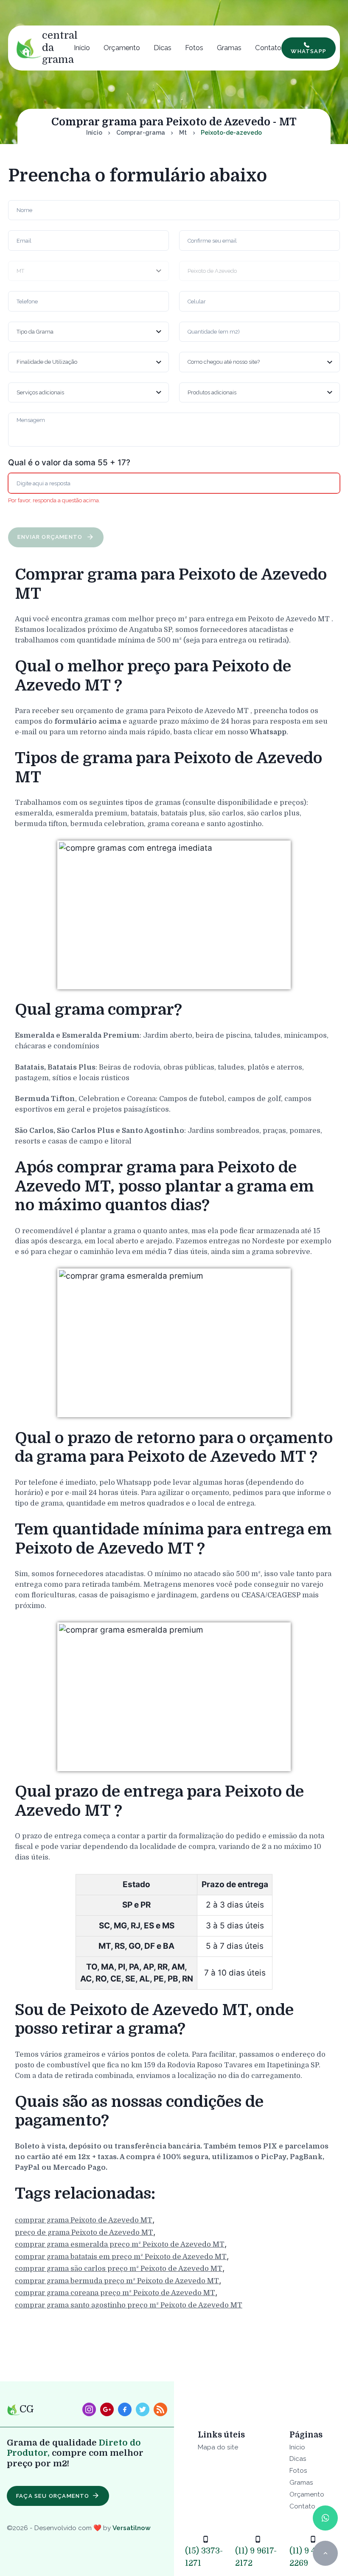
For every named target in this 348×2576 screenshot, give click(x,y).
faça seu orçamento (53, 2496)
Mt (183, 133)
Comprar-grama (141, 133)
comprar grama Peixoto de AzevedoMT (84, 2220)
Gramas (229, 48)
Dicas (163, 48)
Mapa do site (218, 2447)
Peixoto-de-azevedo (231, 133)
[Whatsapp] (325, 2518)
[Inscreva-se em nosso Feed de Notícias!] (160, 2409)
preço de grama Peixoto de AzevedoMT (84, 2232)
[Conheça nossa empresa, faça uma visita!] (107, 2409)
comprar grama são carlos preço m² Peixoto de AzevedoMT (119, 2269)
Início (82, 48)
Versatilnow (132, 2528)
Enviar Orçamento (51, 537)
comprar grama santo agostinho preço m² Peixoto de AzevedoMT (129, 2305)
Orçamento (122, 48)
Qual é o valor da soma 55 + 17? (69, 463)
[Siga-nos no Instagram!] (89, 2409)
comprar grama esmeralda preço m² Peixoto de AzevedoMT (120, 2244)
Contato (268, 48)
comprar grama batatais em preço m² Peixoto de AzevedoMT (121, 2257)
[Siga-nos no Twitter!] (143, 2409)
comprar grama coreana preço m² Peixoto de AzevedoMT (115, 2293)
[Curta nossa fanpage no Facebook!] (125, 2409)
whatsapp (309, 51)
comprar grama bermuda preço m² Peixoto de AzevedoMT (117, 2281)
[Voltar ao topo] (325, 2553)
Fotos (194, 48)
